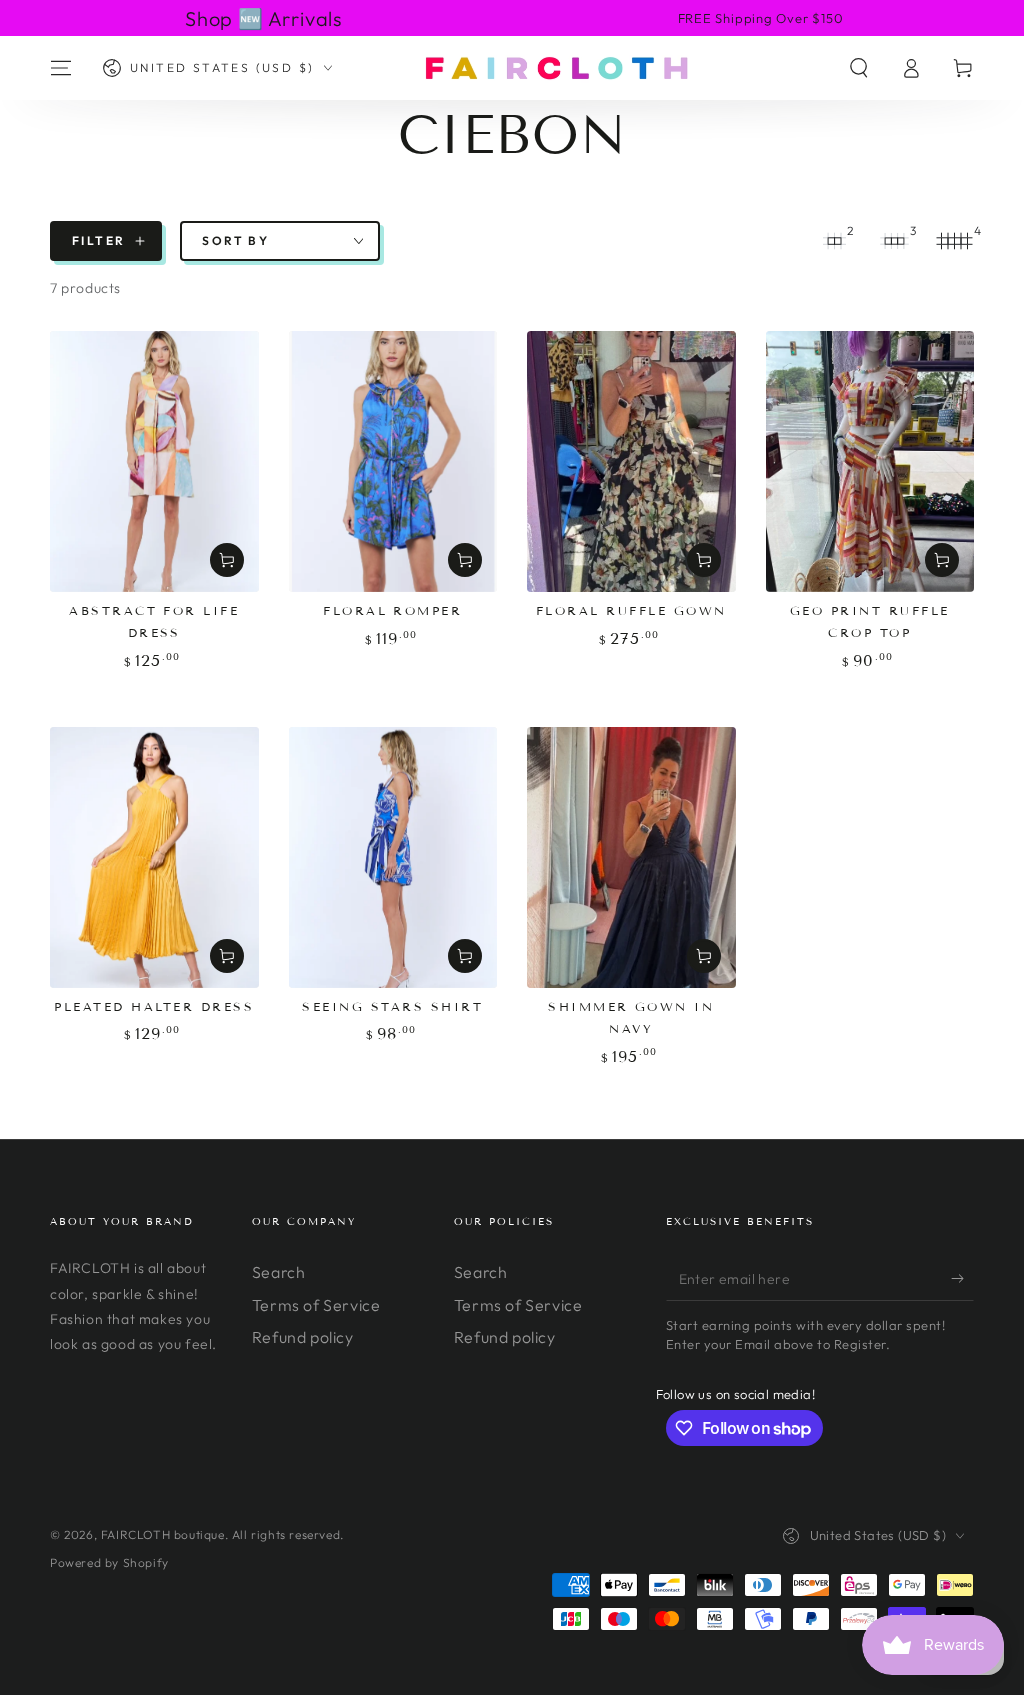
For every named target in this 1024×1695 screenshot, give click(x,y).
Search (279, 1272)
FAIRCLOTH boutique (163, 1534)
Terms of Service (316, 1305)
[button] (859, 68)
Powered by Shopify (109, 1562)
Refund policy (303, 1337)
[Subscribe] (962, 1278)
